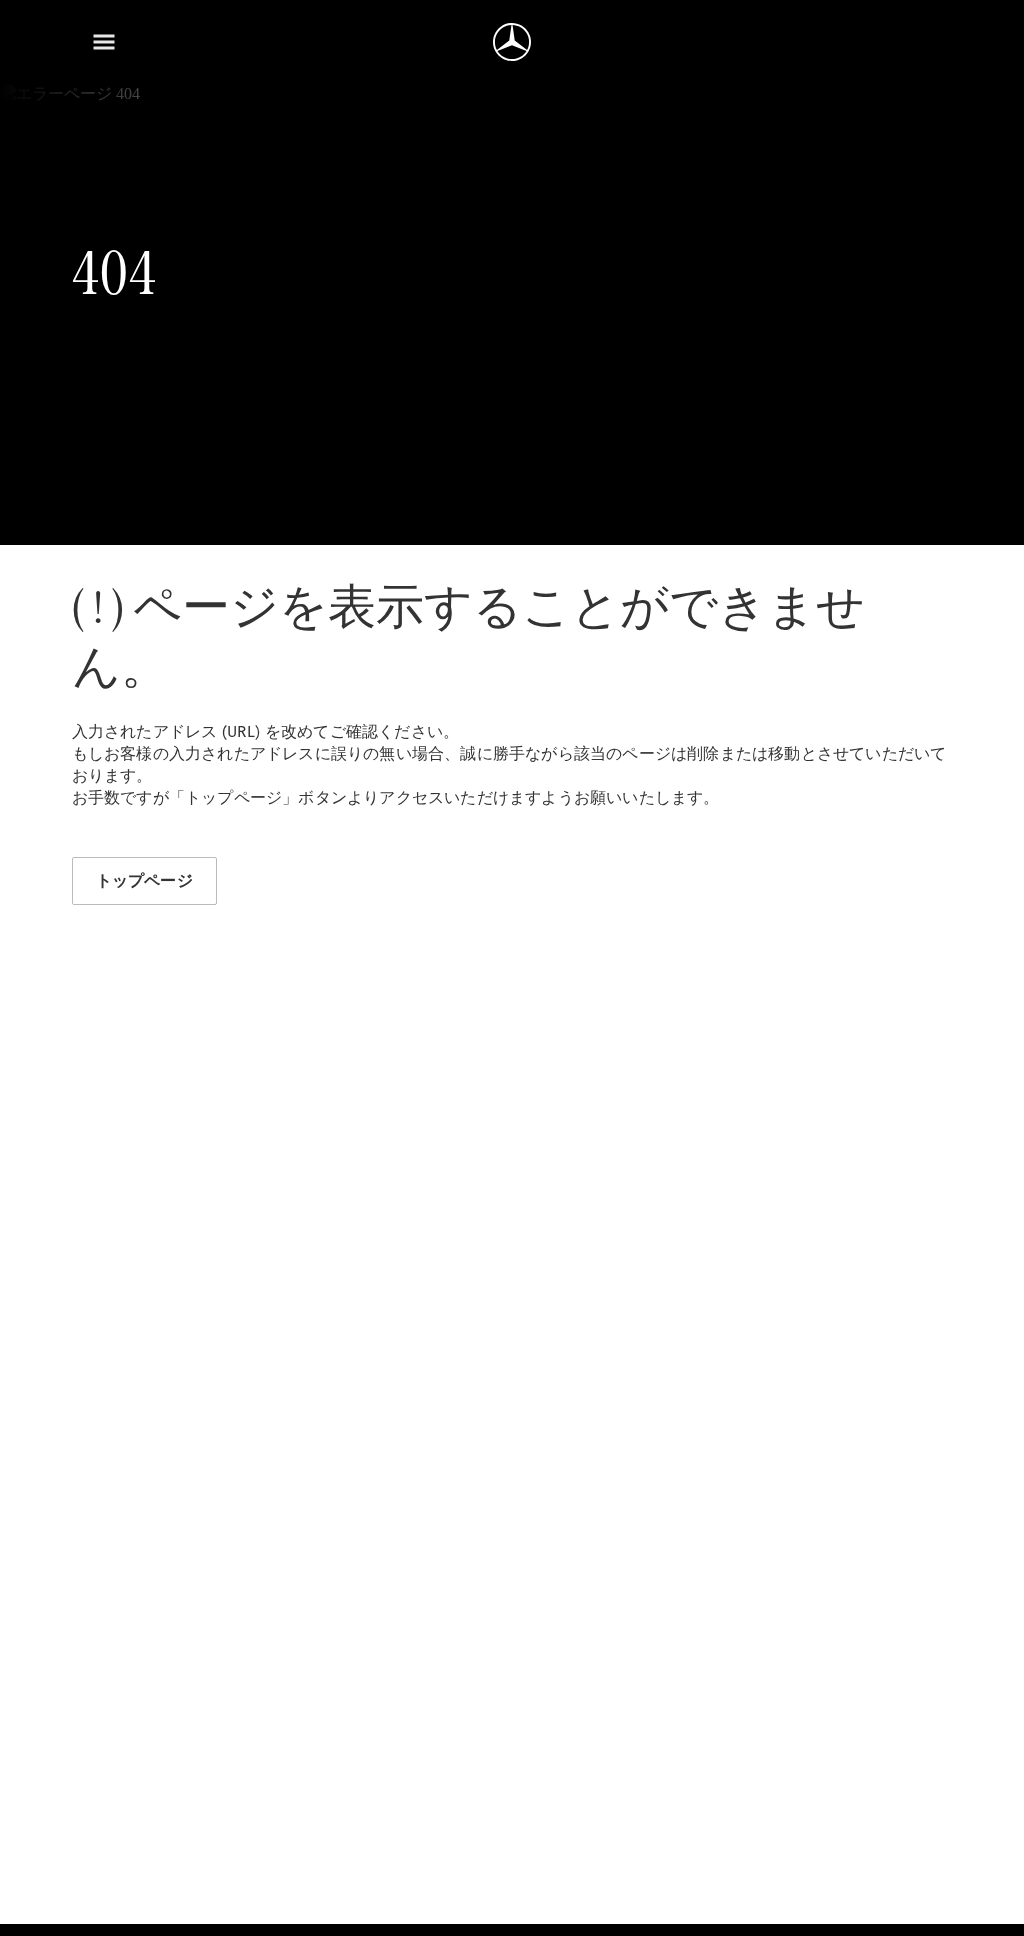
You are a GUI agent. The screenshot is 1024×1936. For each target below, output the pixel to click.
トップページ (144, 880)
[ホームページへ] (512, 42)
